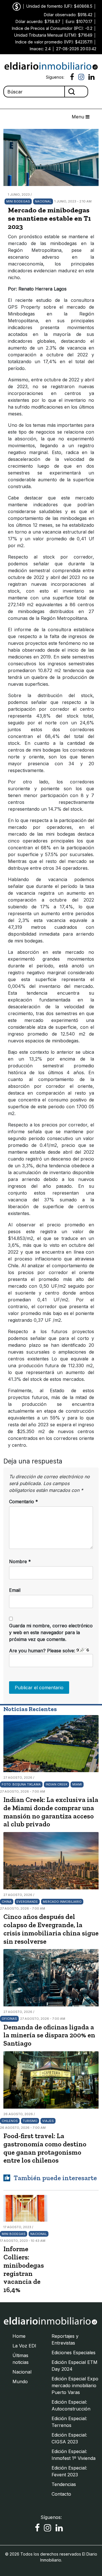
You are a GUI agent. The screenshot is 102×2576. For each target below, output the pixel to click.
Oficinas (9, 2019)
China (7, 1902)
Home (19, 2336)
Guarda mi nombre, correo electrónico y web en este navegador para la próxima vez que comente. (51, 1632)
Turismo (30, 2121)
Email (15, 1590)
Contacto (61, 2494)
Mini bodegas (18, 201)
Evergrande (27, 1902)
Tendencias (64, 2484)
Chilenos (10, 2121)
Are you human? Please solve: (43, 1651)
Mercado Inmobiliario (62, 1902)
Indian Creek (57, 1784)
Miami (77, 1784)
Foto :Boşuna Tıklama (21, 1784)
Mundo (20, 2381)
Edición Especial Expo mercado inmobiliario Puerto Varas (75, 2385)
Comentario (24, 1502)
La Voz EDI (24, 2346)
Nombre (20, 1561)
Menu (79, 117)
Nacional (43, 201)
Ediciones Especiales (74, 2353)
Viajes (48, 2121)
